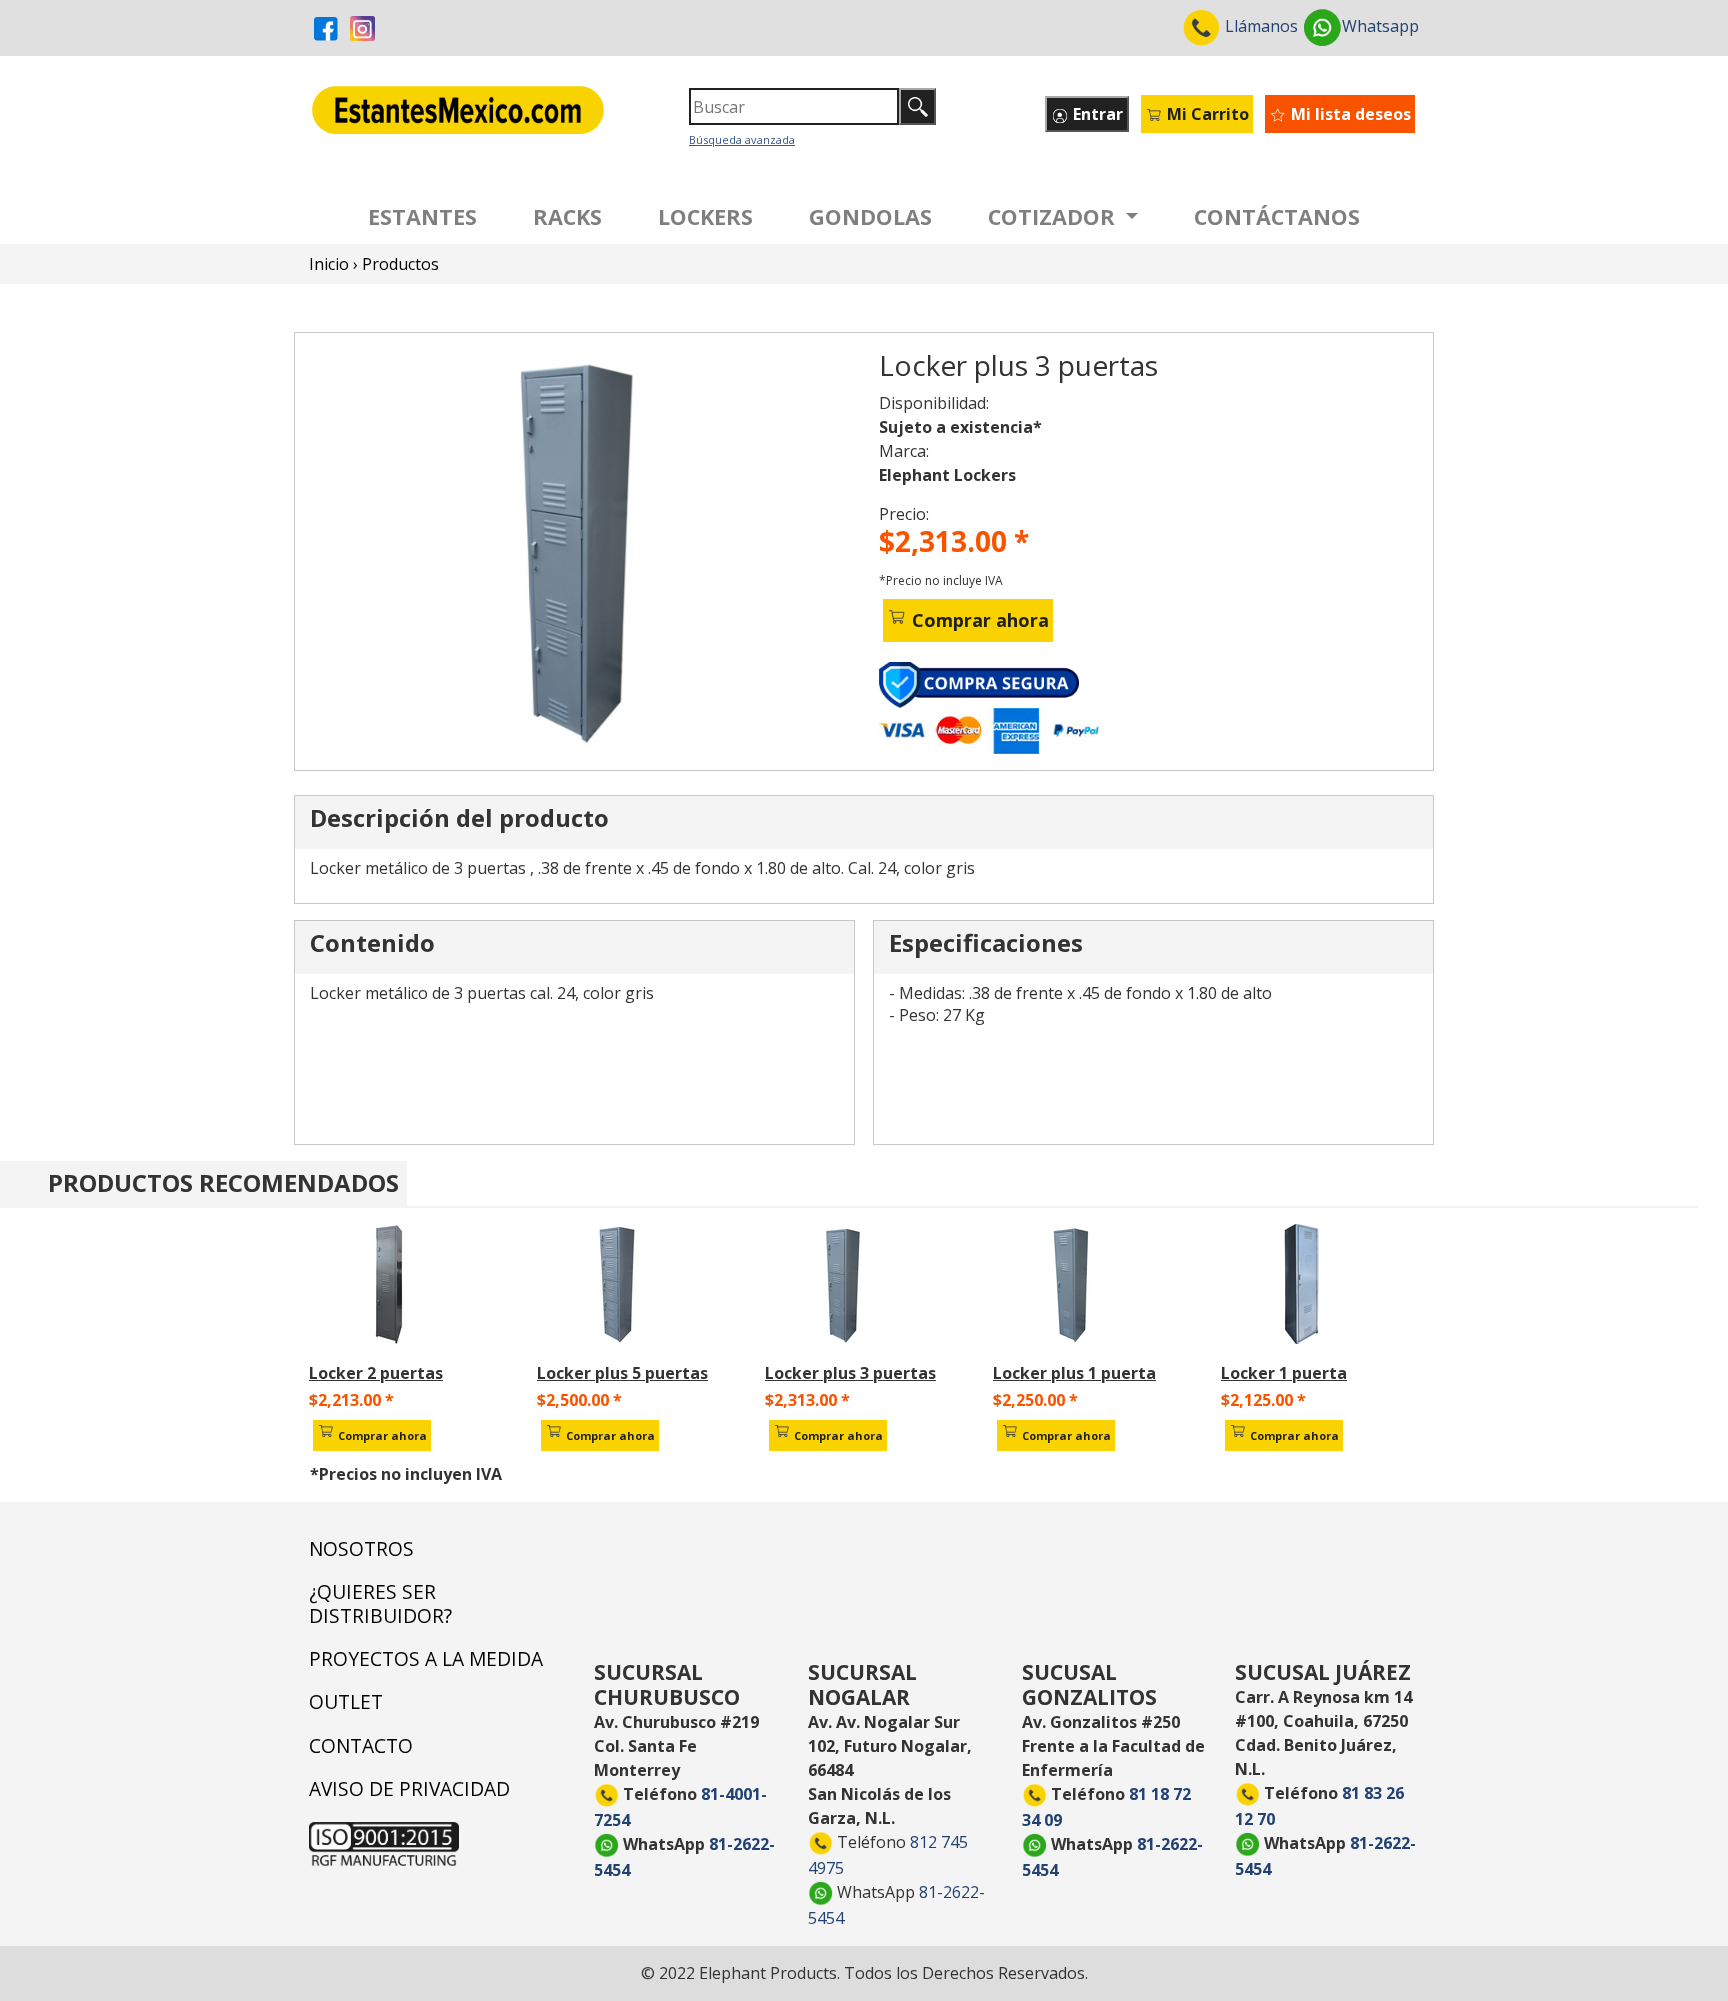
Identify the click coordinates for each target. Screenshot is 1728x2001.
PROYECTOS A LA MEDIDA (426, 1658)
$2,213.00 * (351, 1400)
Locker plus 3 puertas (850, 1373)
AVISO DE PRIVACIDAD (409, 1788)
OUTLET (346, 1701)
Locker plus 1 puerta (1074, 1373)
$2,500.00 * (579, 1400)
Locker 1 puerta (1284, 1373)
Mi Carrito (1206, 114)
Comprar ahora (978, 620)
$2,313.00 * (807, 1400)
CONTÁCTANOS (1277, 216)
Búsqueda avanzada (742, 139)
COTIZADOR (1054, 216)
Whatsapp (1380, 26)
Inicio (329, 264)
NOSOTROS (361, 1548)
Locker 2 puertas (376, 1373)
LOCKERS (705, 216)
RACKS (567, 216)
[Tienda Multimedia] (583, 548)
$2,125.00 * (1263, 1400)
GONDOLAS (870, 216)
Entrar (1096, 114)
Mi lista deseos (1349, 114)
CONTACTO (361, 1745)
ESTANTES (422, 216)
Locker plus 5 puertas (622, 1373)
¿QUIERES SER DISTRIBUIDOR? (380, 1603)
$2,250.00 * (1035, 1400)
